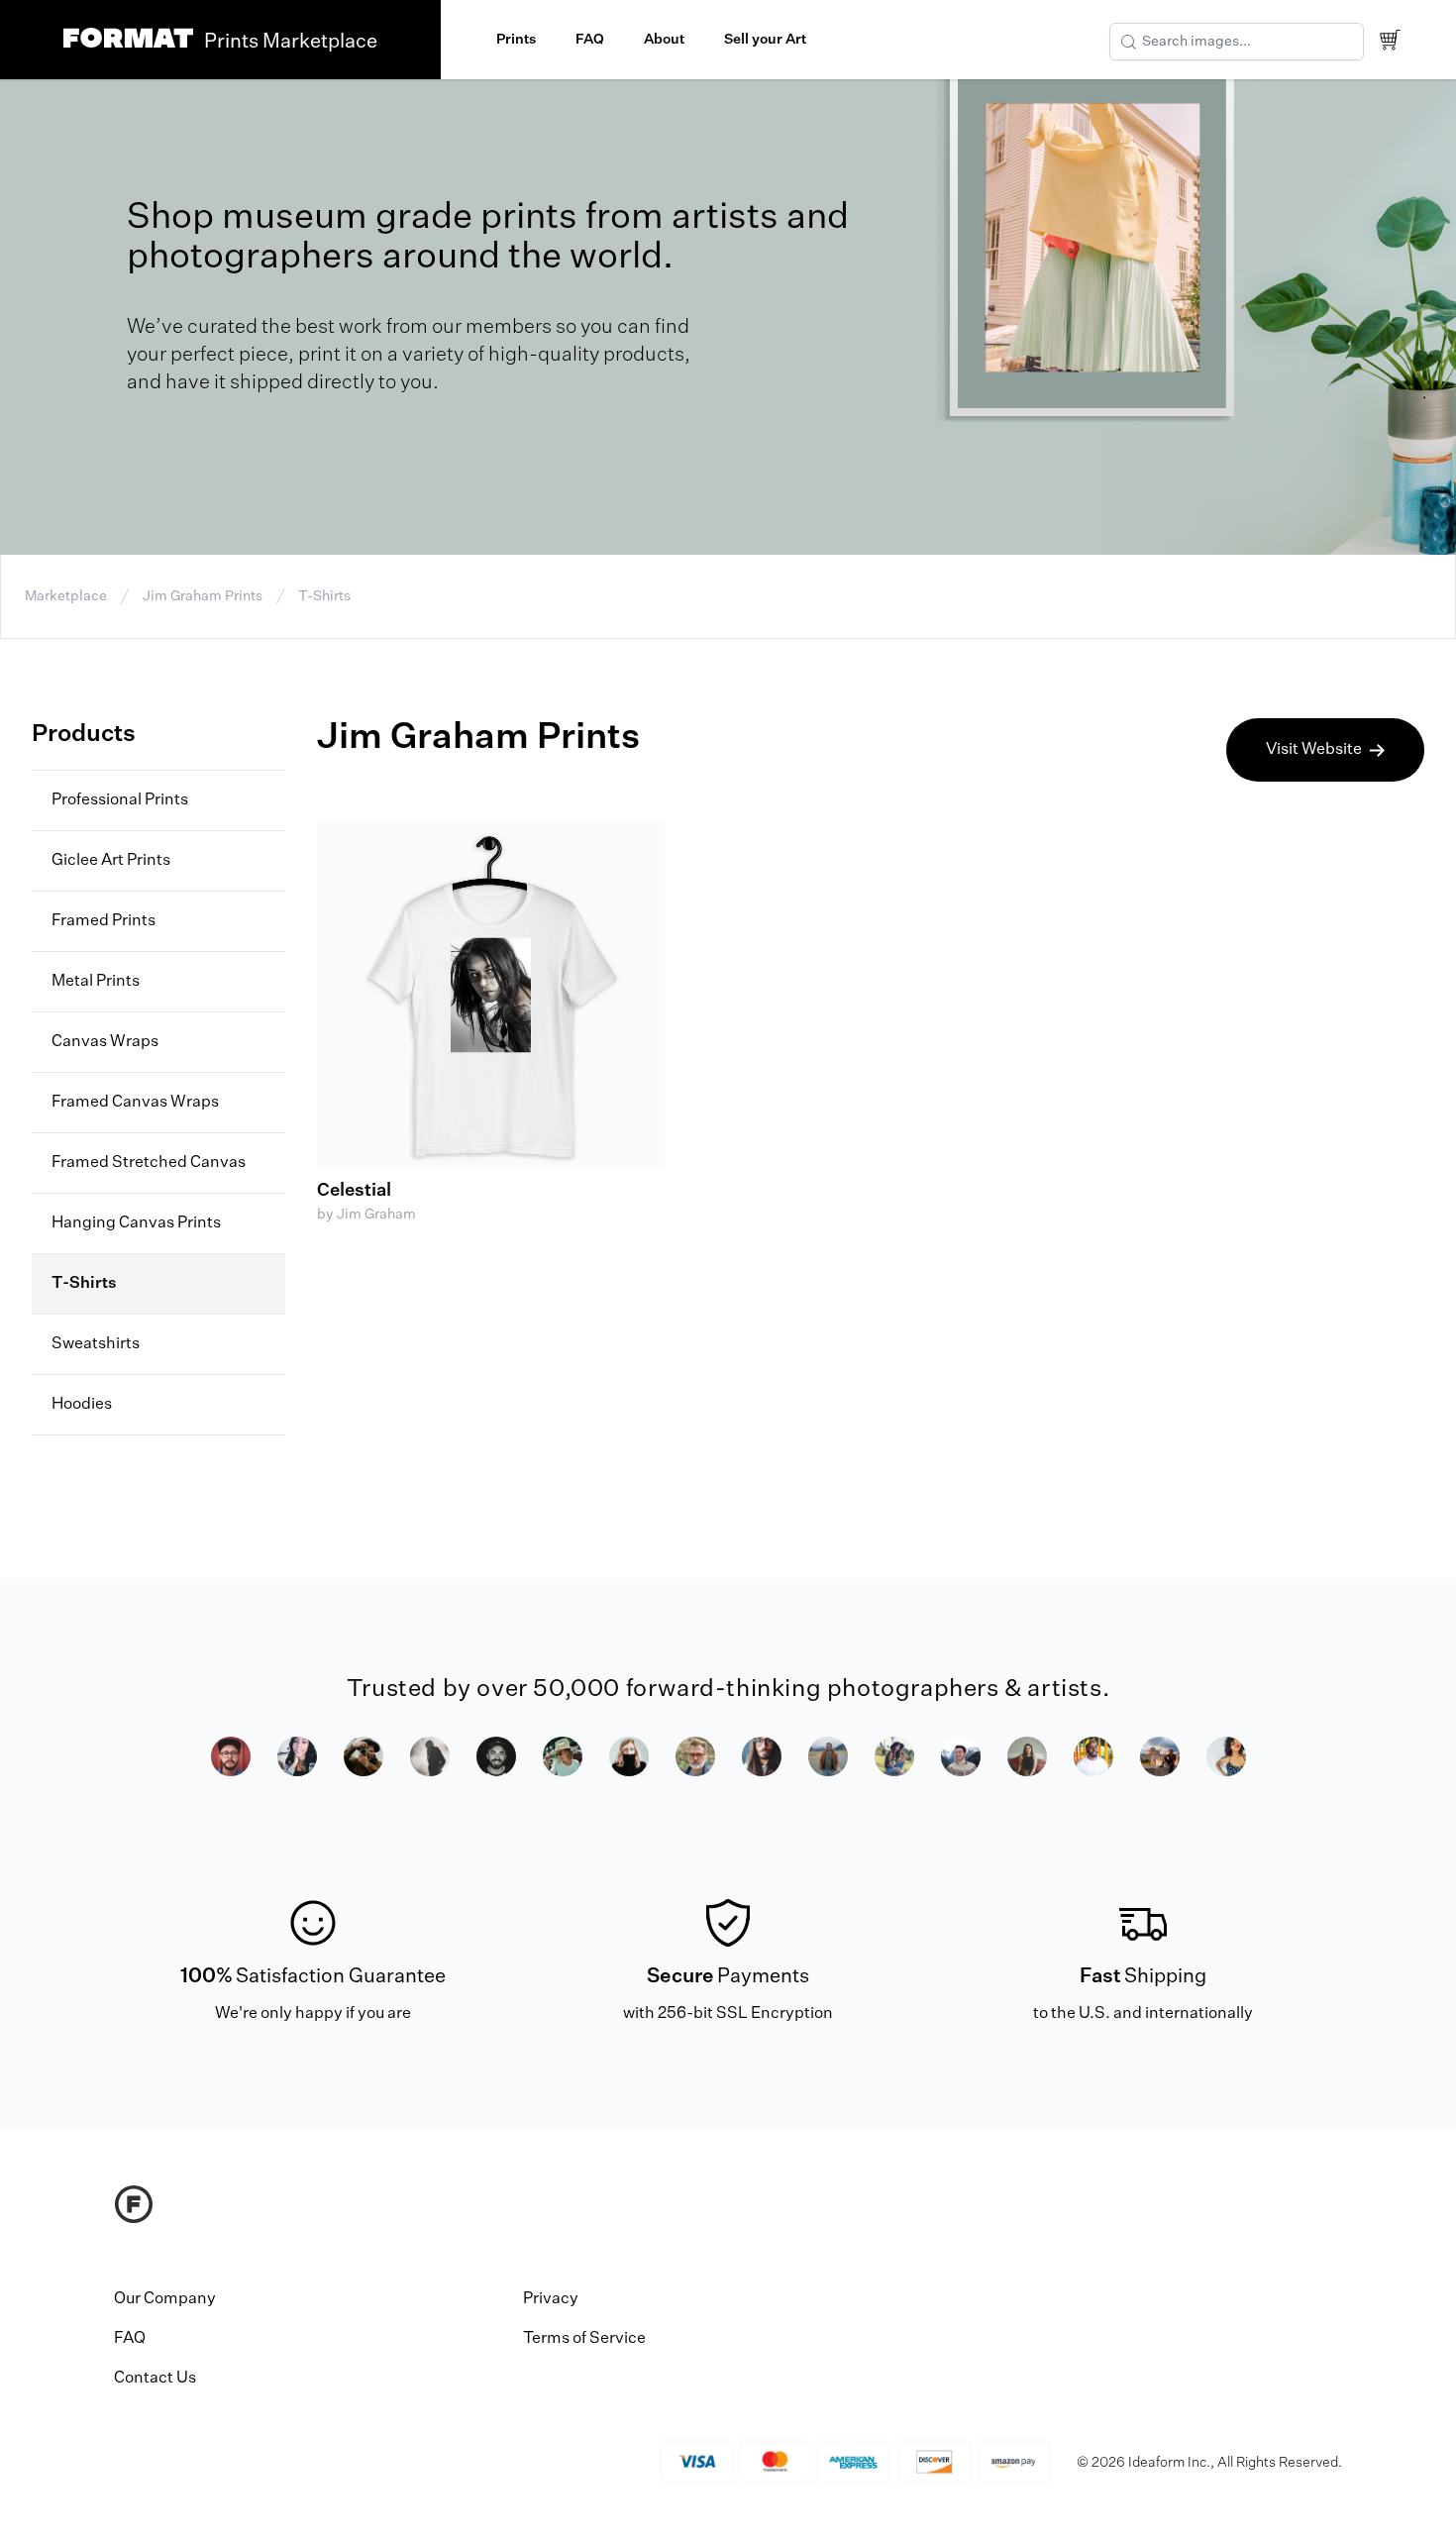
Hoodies (82, 1405)
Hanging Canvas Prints (136, 1223)
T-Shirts (324, 596)
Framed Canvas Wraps (135, 1103)
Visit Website (1314, 750)
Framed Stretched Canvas (149, 1163)
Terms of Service (584, 2339)
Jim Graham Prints (203, 596)
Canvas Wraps (105, 1042)
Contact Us (155, 2379)
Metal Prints (96, 982)
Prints (516, 40)
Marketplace (66, 596)
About (664, 40)
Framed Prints (104, 921)
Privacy (551, 2299)
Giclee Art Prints (111, 861)
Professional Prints (120, 800)
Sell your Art (765, 40)
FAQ (590, 40)
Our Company (165, 2299)
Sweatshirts (96, 1344)
